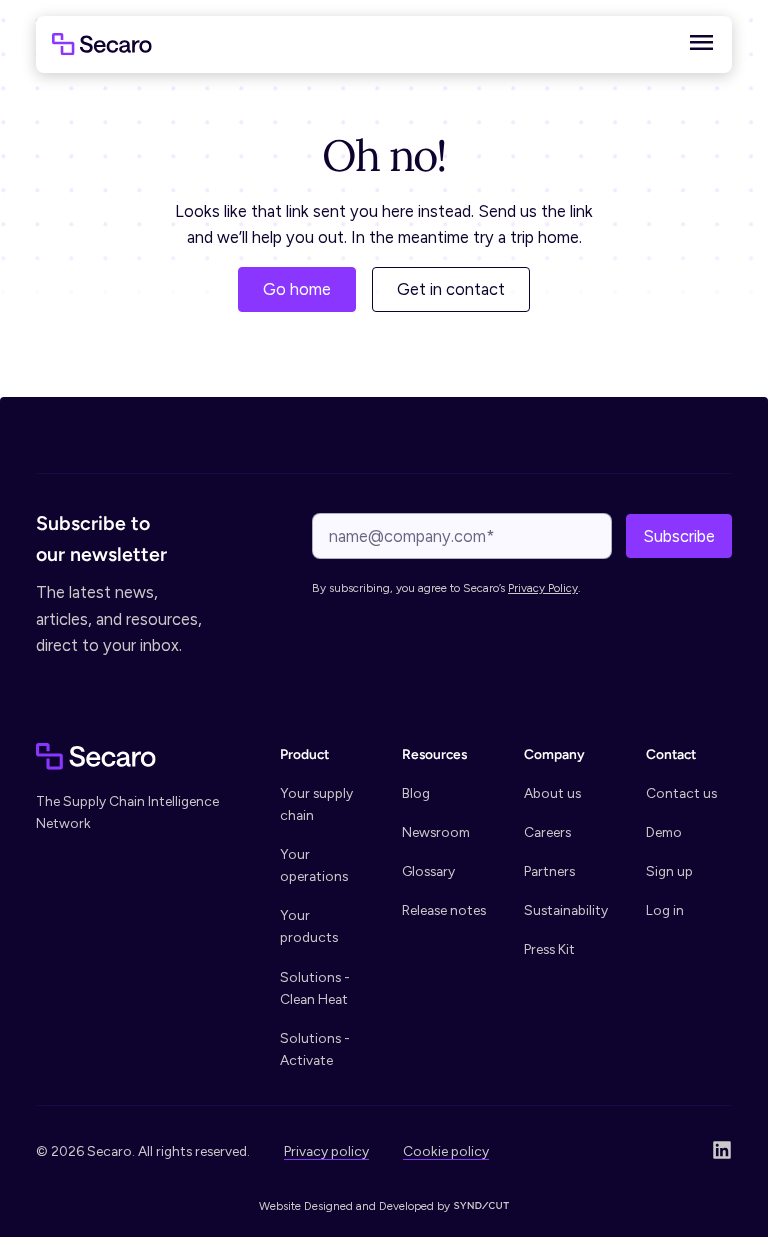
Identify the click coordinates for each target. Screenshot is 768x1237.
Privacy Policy (543, 588)
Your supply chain (316, 804)
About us (552, 793)
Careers (547, 832)
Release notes (444, 910)
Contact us (681, 793)
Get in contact (451, 289)
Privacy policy (326, 1151)
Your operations (314, 865)
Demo (664, 832)
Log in (665, 910)
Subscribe (679, 536)
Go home (297, 289)
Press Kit (549, 949)
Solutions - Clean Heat (315, 988)
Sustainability (566, 910)
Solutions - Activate (315, 1049)
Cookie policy (446, 1151)
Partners (549, 871)
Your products (309, 926)
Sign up (669, 871)
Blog (416, 793)
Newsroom (436, 832)
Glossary (428, 871)
